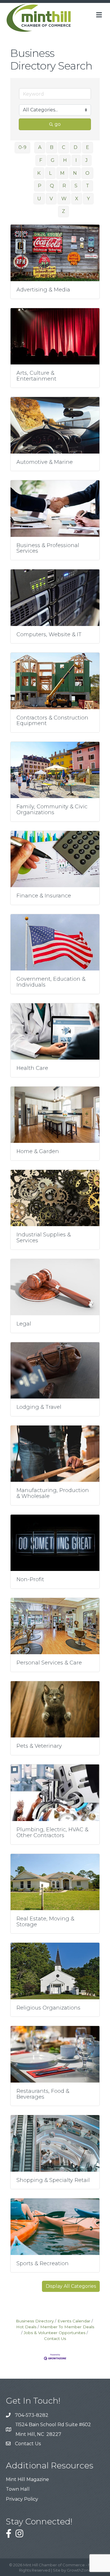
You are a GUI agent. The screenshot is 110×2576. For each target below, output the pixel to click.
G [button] (53, 160)
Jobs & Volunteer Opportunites (55, 2333)
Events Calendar (74, 2321)
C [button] (64, 147)
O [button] (87, 173)
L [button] (50, 173)
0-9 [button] (22, 147)
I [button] (76, 160)
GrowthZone (79, 2570)
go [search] (58, 124)
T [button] (88, 186)
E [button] (88, 147)
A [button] (40, 147)
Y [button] (88, 199)
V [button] (51, 199)
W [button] (64, 199)
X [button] (77, 199)
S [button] (76, 186)
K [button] (39, 173)
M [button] (62, 173)
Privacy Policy (22, 2499)
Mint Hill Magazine (27, 2479)
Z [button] (64, 211)
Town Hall (18, 2489)
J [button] (87, 160)
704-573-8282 (32, 2415)
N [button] (75, 173)
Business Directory (35, 2321)
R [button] (64, 186)
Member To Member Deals (67, 2327)
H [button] (65, 160)
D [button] (76, 147)
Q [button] (52, 186)
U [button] (39, 199)
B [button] (52, 147)
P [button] (40, 186)
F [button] (41, 160)
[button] (71, 2286)
